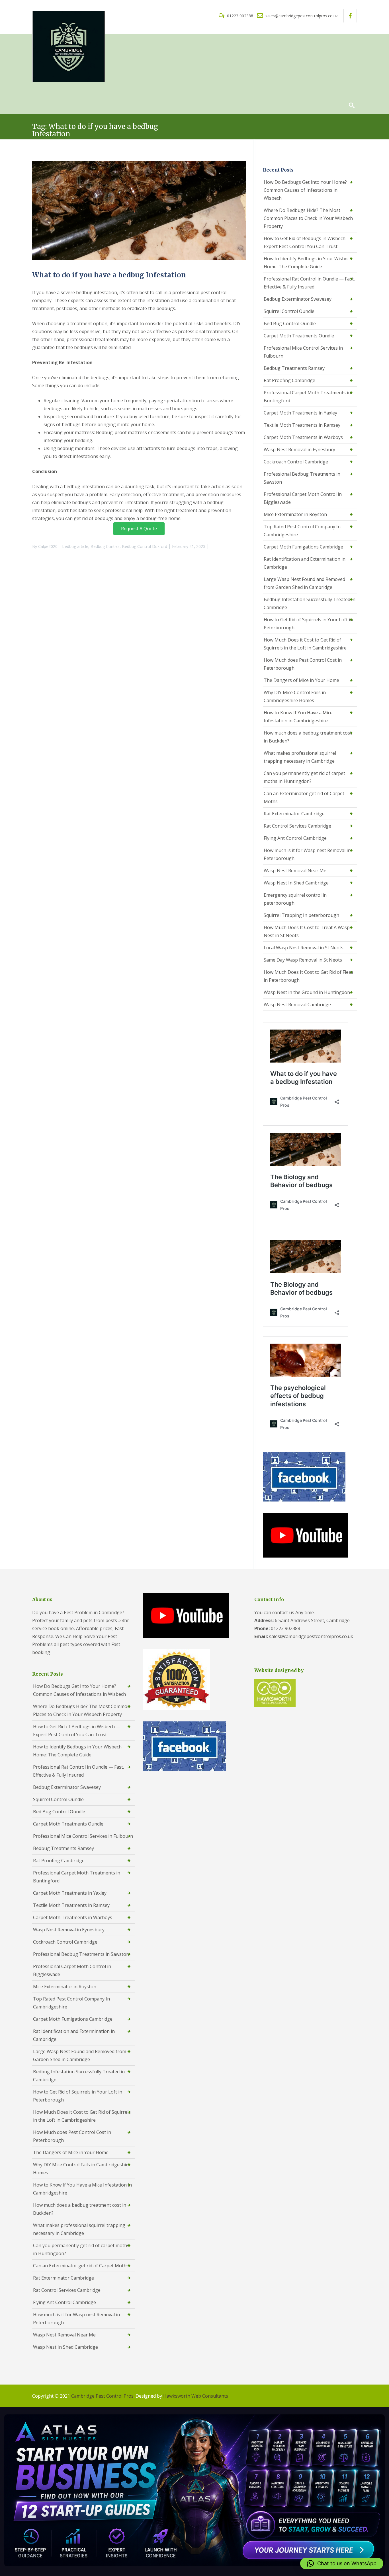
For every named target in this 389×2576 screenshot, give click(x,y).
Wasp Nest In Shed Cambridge (296, 883)
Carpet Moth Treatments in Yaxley (300, 413)
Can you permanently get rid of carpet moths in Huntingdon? (304, 777)
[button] (342, 2563)
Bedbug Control (105, 546)
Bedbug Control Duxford (145, 546)
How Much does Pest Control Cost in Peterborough (303, 664)
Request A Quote (139, 529)
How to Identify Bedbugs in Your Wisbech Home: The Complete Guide (308, 263)
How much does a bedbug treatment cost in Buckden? (308, 737)
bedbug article (75, 546)
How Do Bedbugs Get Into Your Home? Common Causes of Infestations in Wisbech (305, 190)
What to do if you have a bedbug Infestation (109, 275)
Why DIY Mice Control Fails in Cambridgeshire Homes (295, 696)
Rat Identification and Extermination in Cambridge (305, 563)
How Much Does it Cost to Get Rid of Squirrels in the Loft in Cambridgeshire (305, 644)
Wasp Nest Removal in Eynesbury (299, 449)
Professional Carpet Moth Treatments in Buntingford (307, 397)
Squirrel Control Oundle (289, 311)
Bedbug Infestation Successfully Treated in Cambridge (310, 603)
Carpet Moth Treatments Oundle (299, 336)
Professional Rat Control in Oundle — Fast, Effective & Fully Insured (309, 283)
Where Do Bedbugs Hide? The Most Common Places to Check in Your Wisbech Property (308, 218)
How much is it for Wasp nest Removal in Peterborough (307, 854)
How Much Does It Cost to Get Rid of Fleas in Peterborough (309, 976)
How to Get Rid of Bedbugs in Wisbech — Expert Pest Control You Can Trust (307, 242)
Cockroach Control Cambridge (296, 462)
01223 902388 (240, 16)
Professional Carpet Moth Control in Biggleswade (303, 498)
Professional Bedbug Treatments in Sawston (302, 478)
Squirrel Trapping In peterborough (301, 915)
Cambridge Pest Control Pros (102, 2396)
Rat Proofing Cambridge (289, 380)
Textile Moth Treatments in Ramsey (302, 425)
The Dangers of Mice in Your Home (301, 680)
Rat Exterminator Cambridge (294, 814)
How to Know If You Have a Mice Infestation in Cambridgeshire (298, 717)
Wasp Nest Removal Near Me (295, 871)
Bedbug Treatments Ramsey (294, 368)
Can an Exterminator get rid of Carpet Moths (304, 797)
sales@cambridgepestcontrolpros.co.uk (301, 16)
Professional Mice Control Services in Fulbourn (303, 352)
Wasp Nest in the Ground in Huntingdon (307, 992)
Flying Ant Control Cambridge (295, 838)
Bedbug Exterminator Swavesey (298, 299)
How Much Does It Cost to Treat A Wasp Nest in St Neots (307, 931)
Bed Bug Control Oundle (290, 323)
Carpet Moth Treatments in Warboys (303, 437)
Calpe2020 (48, 546)
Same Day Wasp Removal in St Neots (303, 960)
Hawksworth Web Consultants (196, 2396)
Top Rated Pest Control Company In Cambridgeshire (302, 531)
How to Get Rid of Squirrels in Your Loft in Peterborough (308, 624)
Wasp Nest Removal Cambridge (297, 1005)
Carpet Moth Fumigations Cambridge (303, 547)
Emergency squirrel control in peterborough (295, 899)
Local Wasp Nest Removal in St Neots (304, 948)
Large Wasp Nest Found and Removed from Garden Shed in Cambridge (304, 583)
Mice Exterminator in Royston (295, 514)
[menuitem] (39, 91)
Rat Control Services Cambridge (297, 826)
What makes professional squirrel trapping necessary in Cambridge (300, 757)
